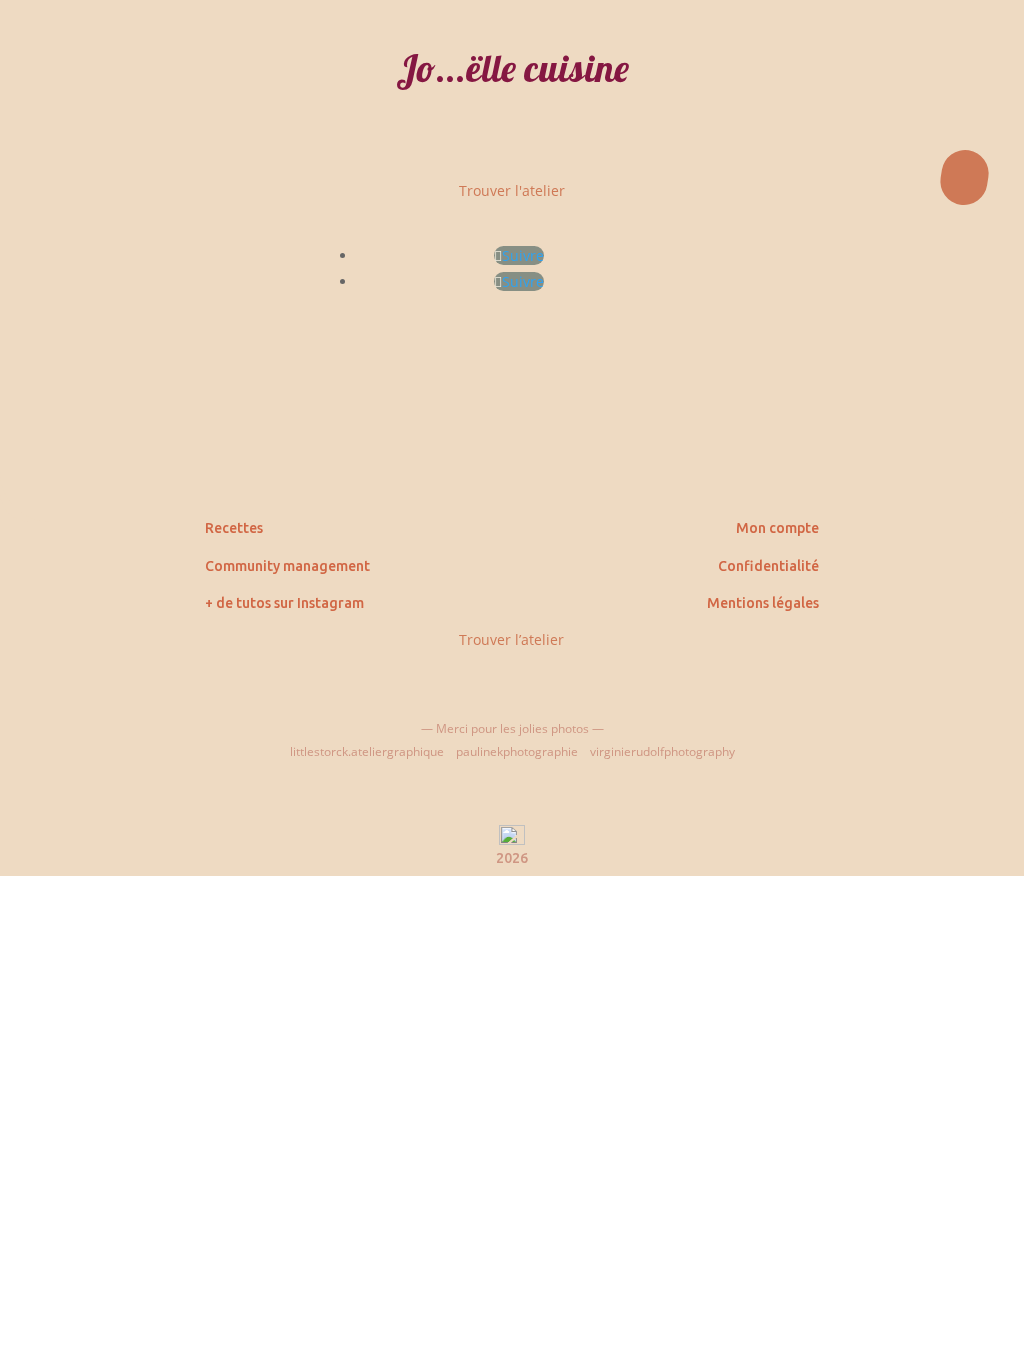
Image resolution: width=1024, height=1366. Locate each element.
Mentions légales (763, 603)
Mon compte (777, 528)
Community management (287, 566)
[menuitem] (512, 261)
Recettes (234, 528)
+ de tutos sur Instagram (284, 603)
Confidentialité (768, 566)
